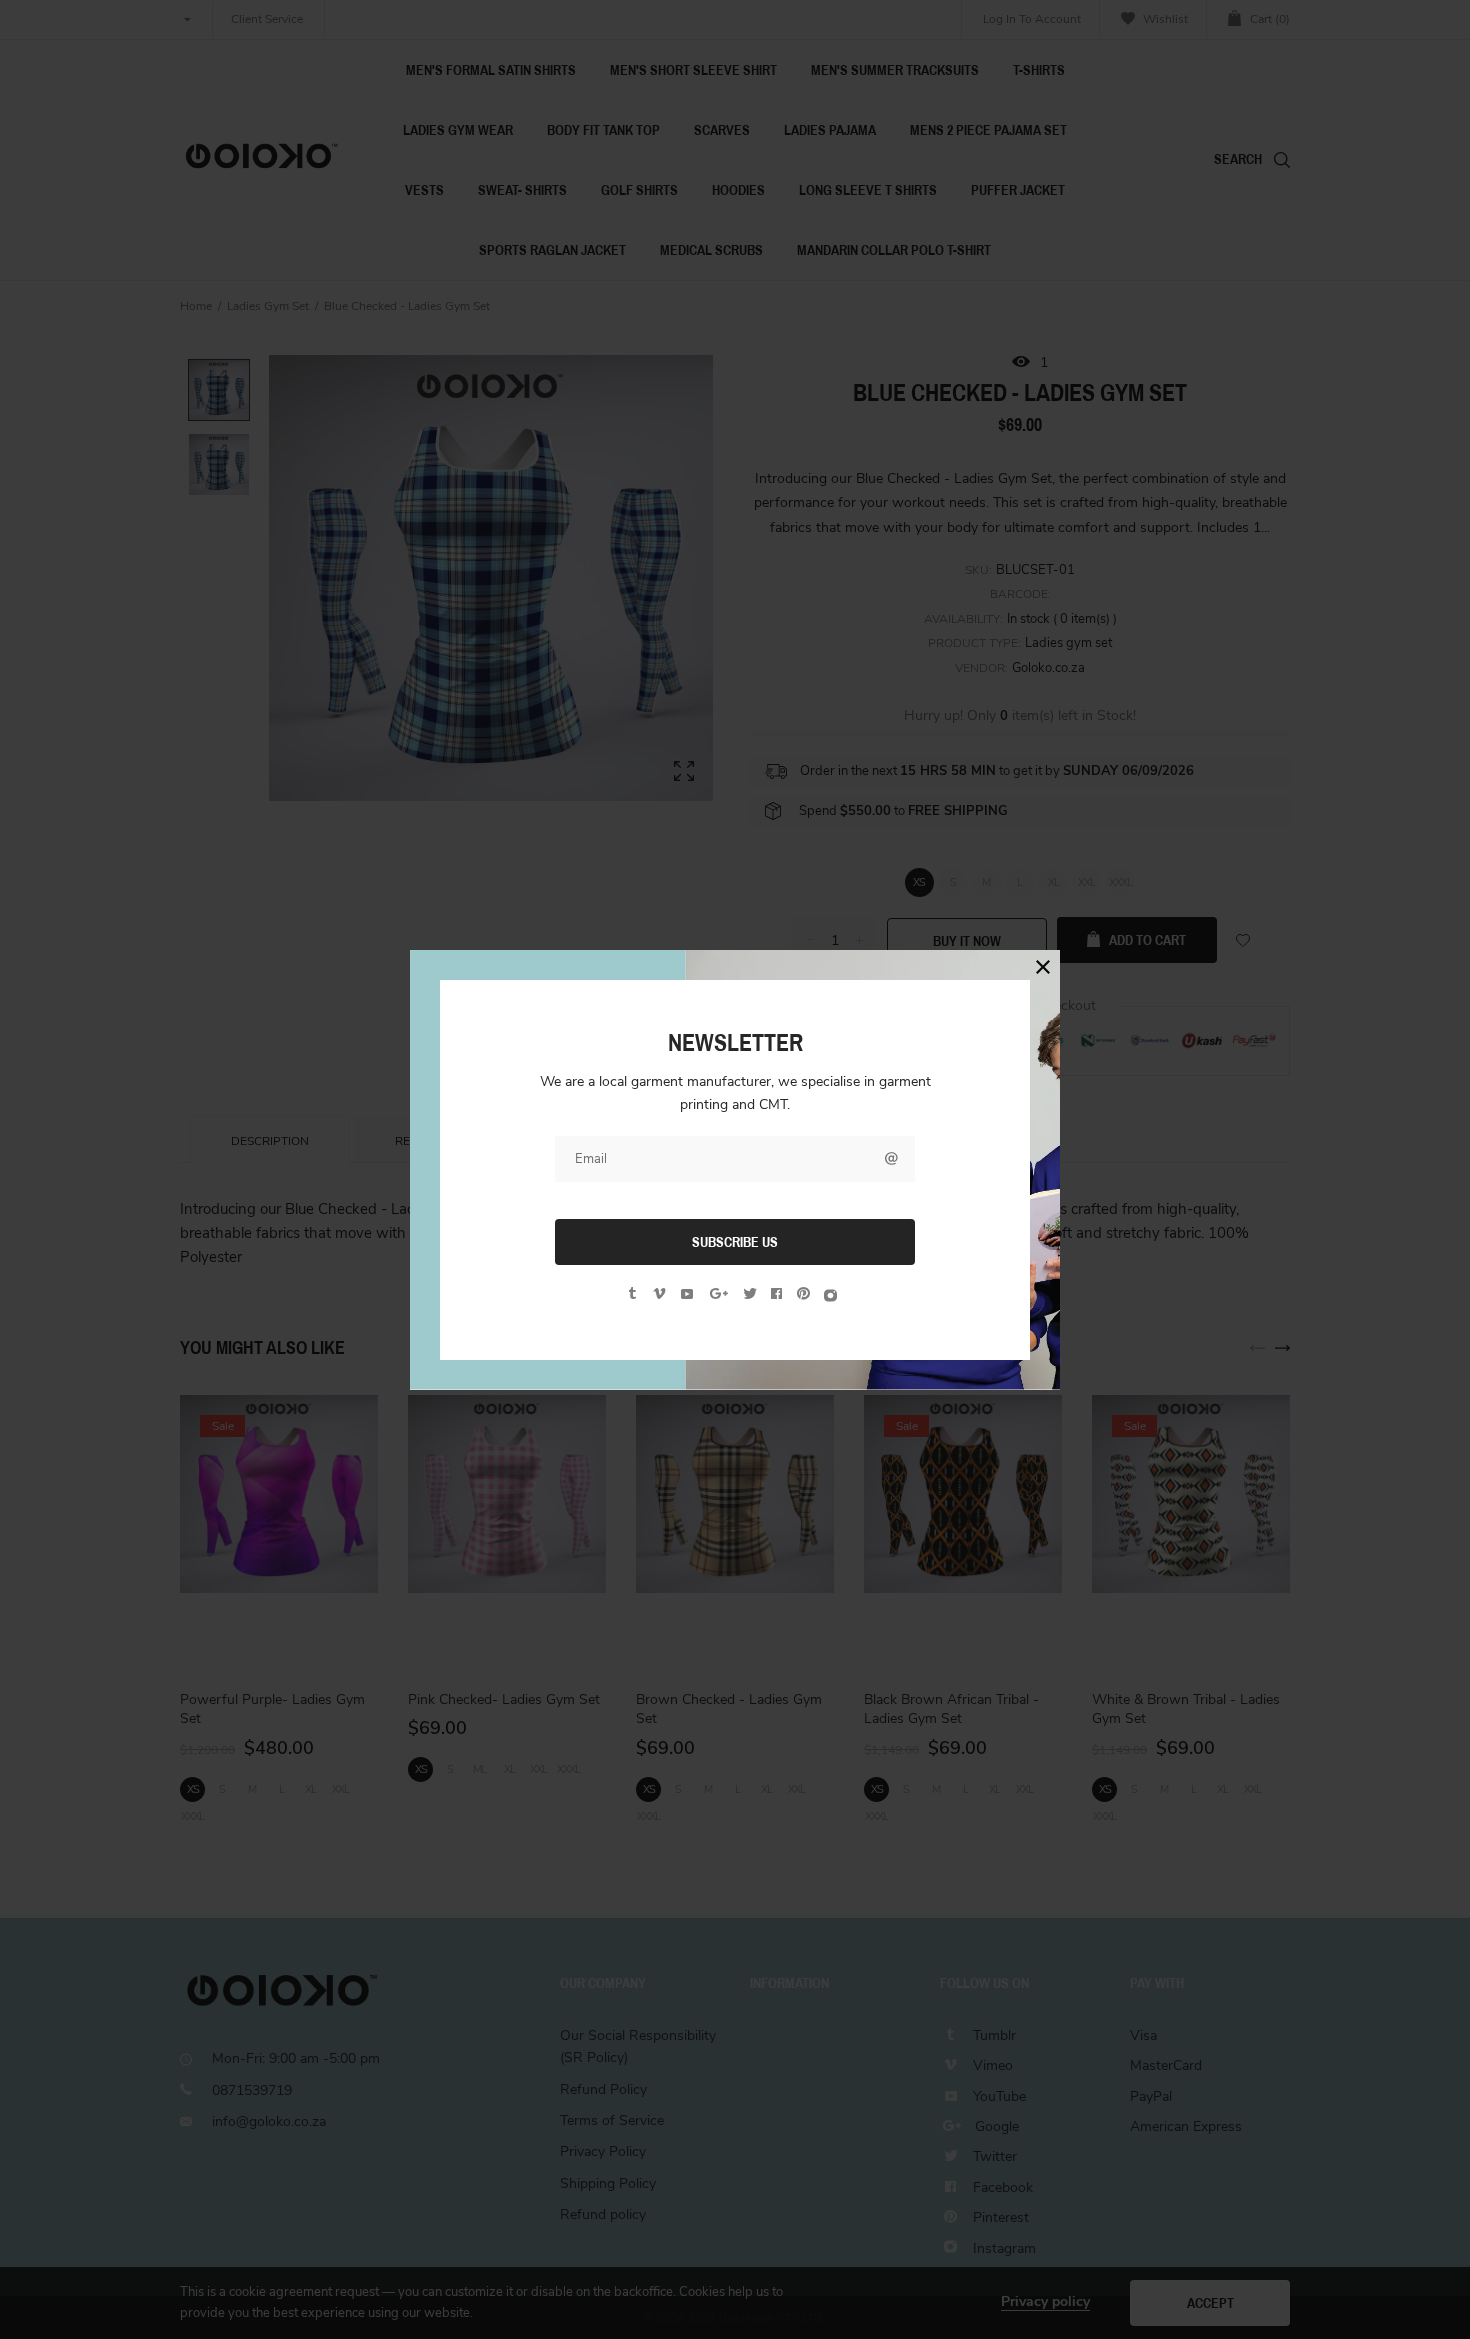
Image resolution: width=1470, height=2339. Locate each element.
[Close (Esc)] (1043, 967)
